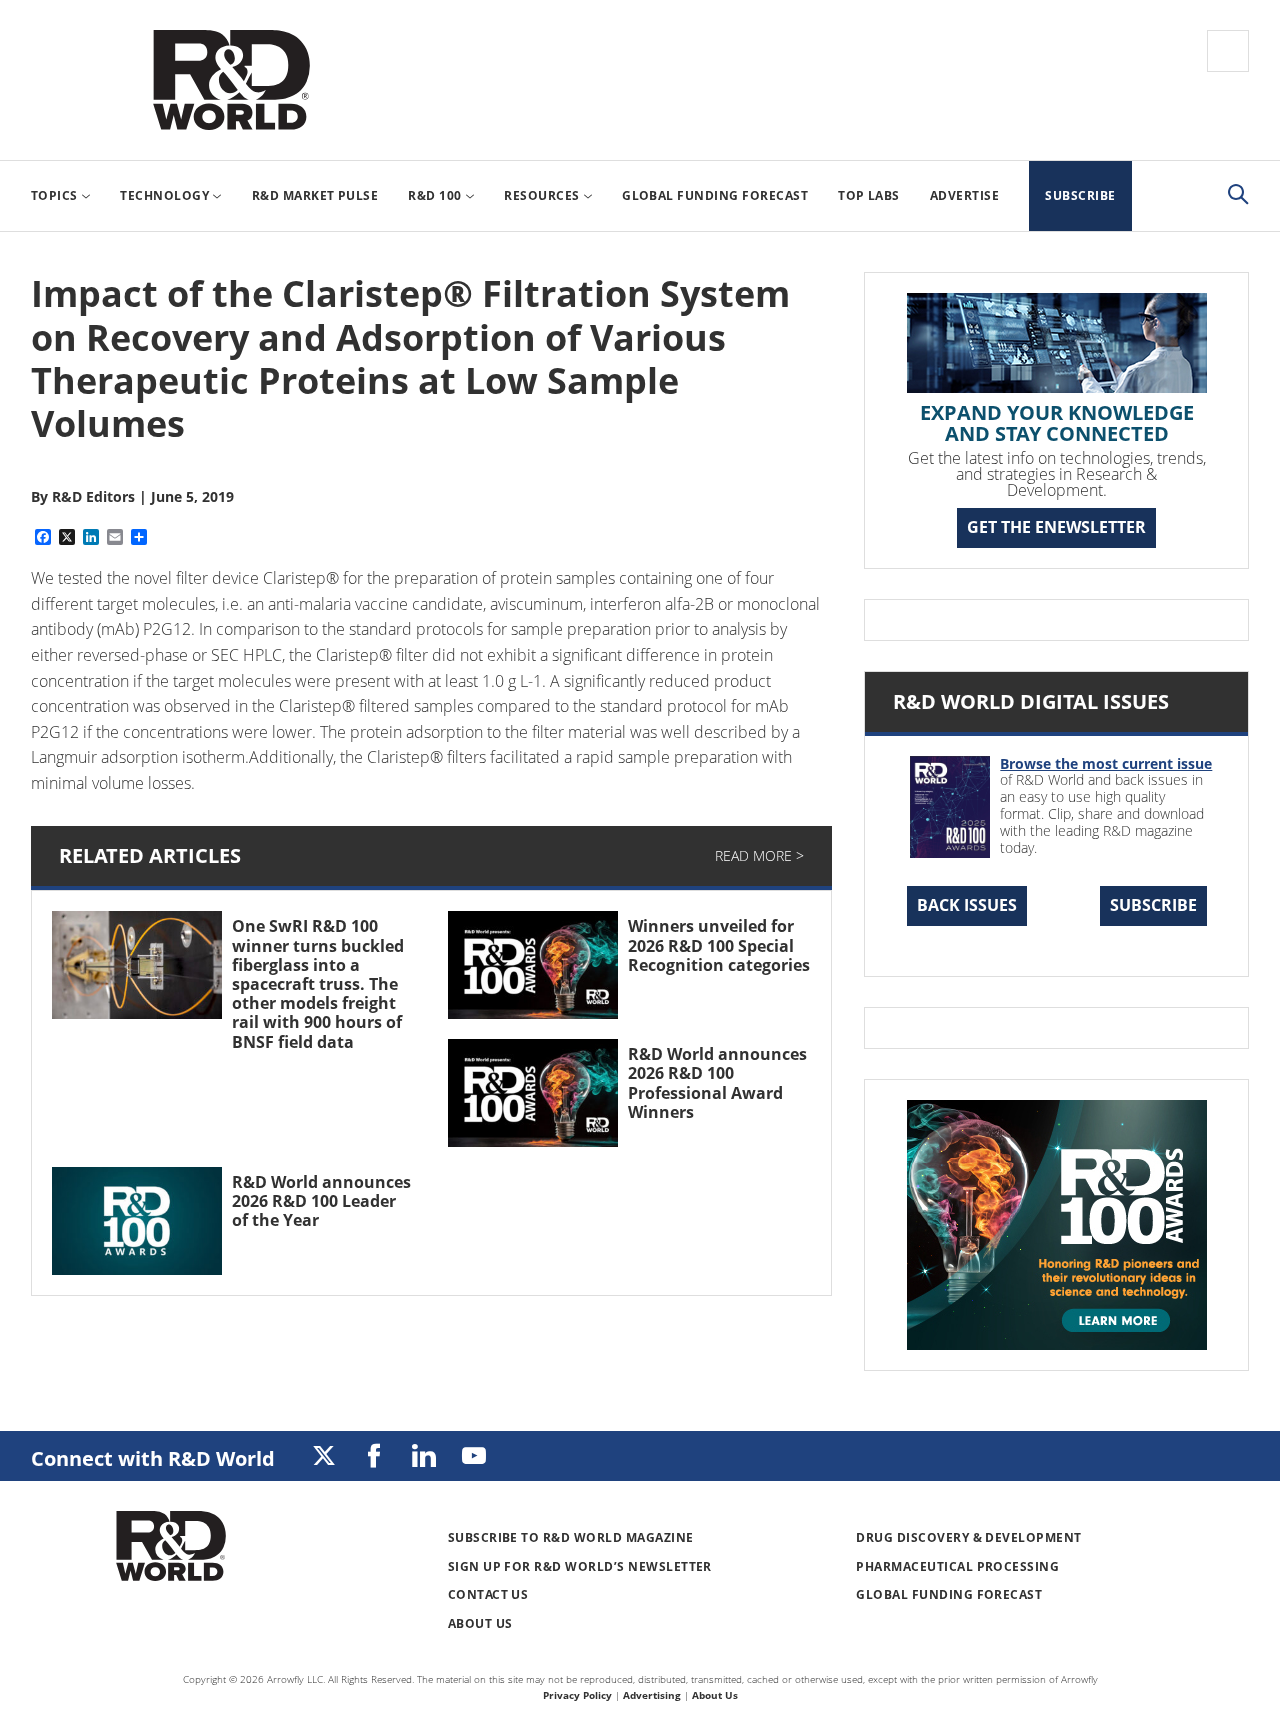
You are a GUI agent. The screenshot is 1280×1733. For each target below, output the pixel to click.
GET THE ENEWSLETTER (1056, 527)
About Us (480, 1623)
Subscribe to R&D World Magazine (571, 1537)
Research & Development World (231, 80)
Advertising (652, 1695)
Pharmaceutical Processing (957, 1566)
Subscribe (1153, 905)
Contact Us (488, 1594)
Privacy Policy (577, 1695)
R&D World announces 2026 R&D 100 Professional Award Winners (717, 1083)
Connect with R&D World (153, 1458)
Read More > (759, 855)
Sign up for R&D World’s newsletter (580, 1566)
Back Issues (967, 905)
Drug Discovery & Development (968, 1537)
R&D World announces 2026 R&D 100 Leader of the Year (321, 1201)
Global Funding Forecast (949, 1594)
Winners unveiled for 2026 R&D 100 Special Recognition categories (719, 945)
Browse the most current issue (1106, 763)
